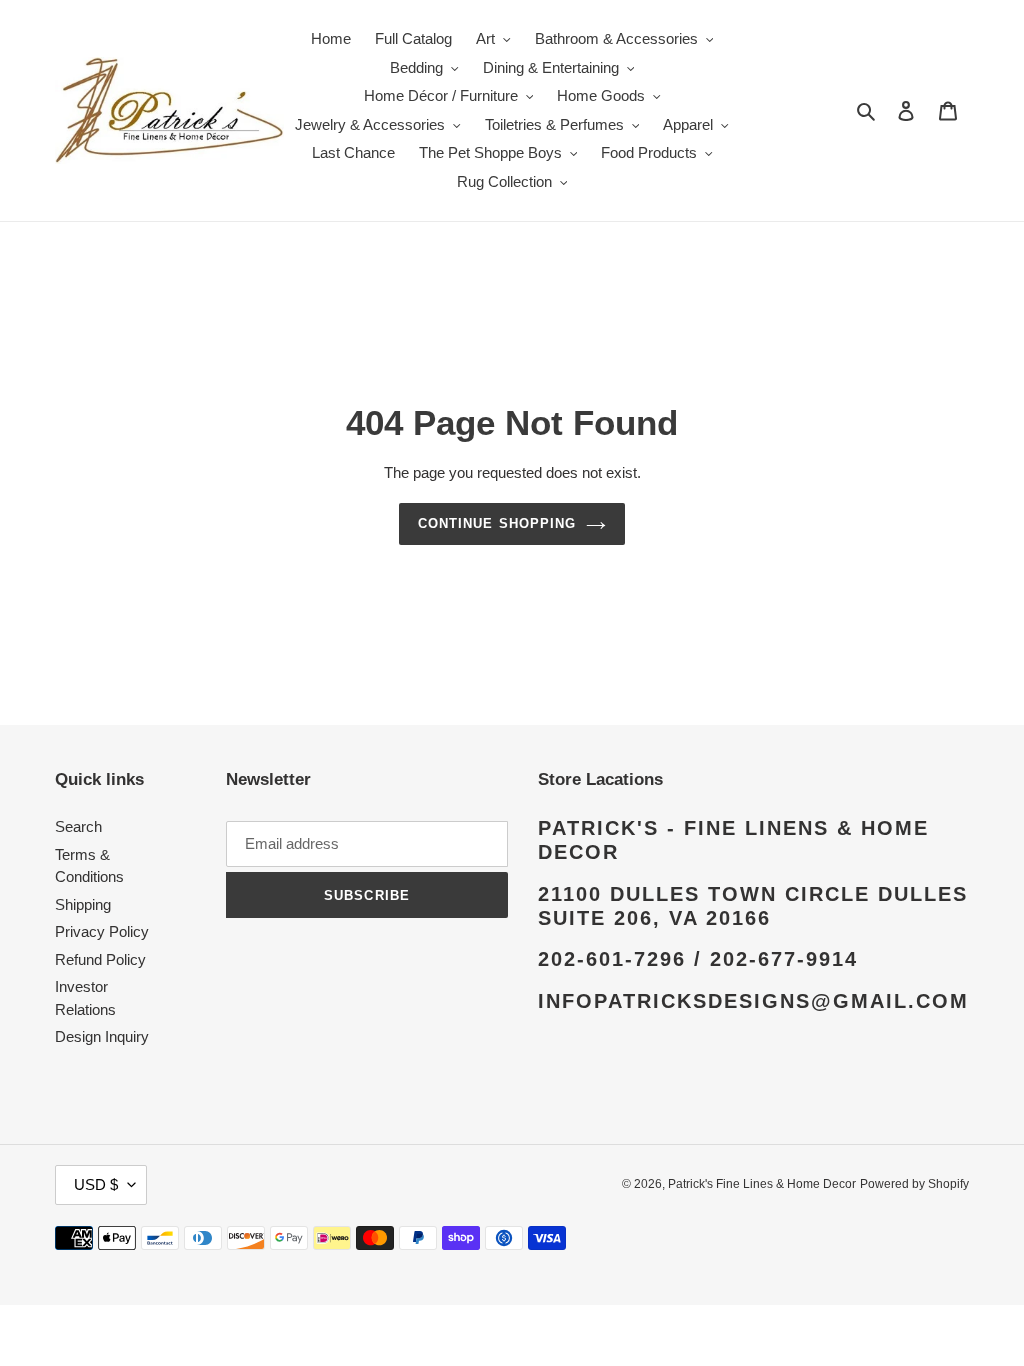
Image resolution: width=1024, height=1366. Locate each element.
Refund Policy (100, 959)
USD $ (96, 1184)
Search (78, 826)
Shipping (83, 904)
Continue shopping (497, 523)
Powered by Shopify (914, 1184)
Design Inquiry (102, 1036)
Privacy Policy (102, 931)
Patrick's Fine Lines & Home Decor (762, 1184)
